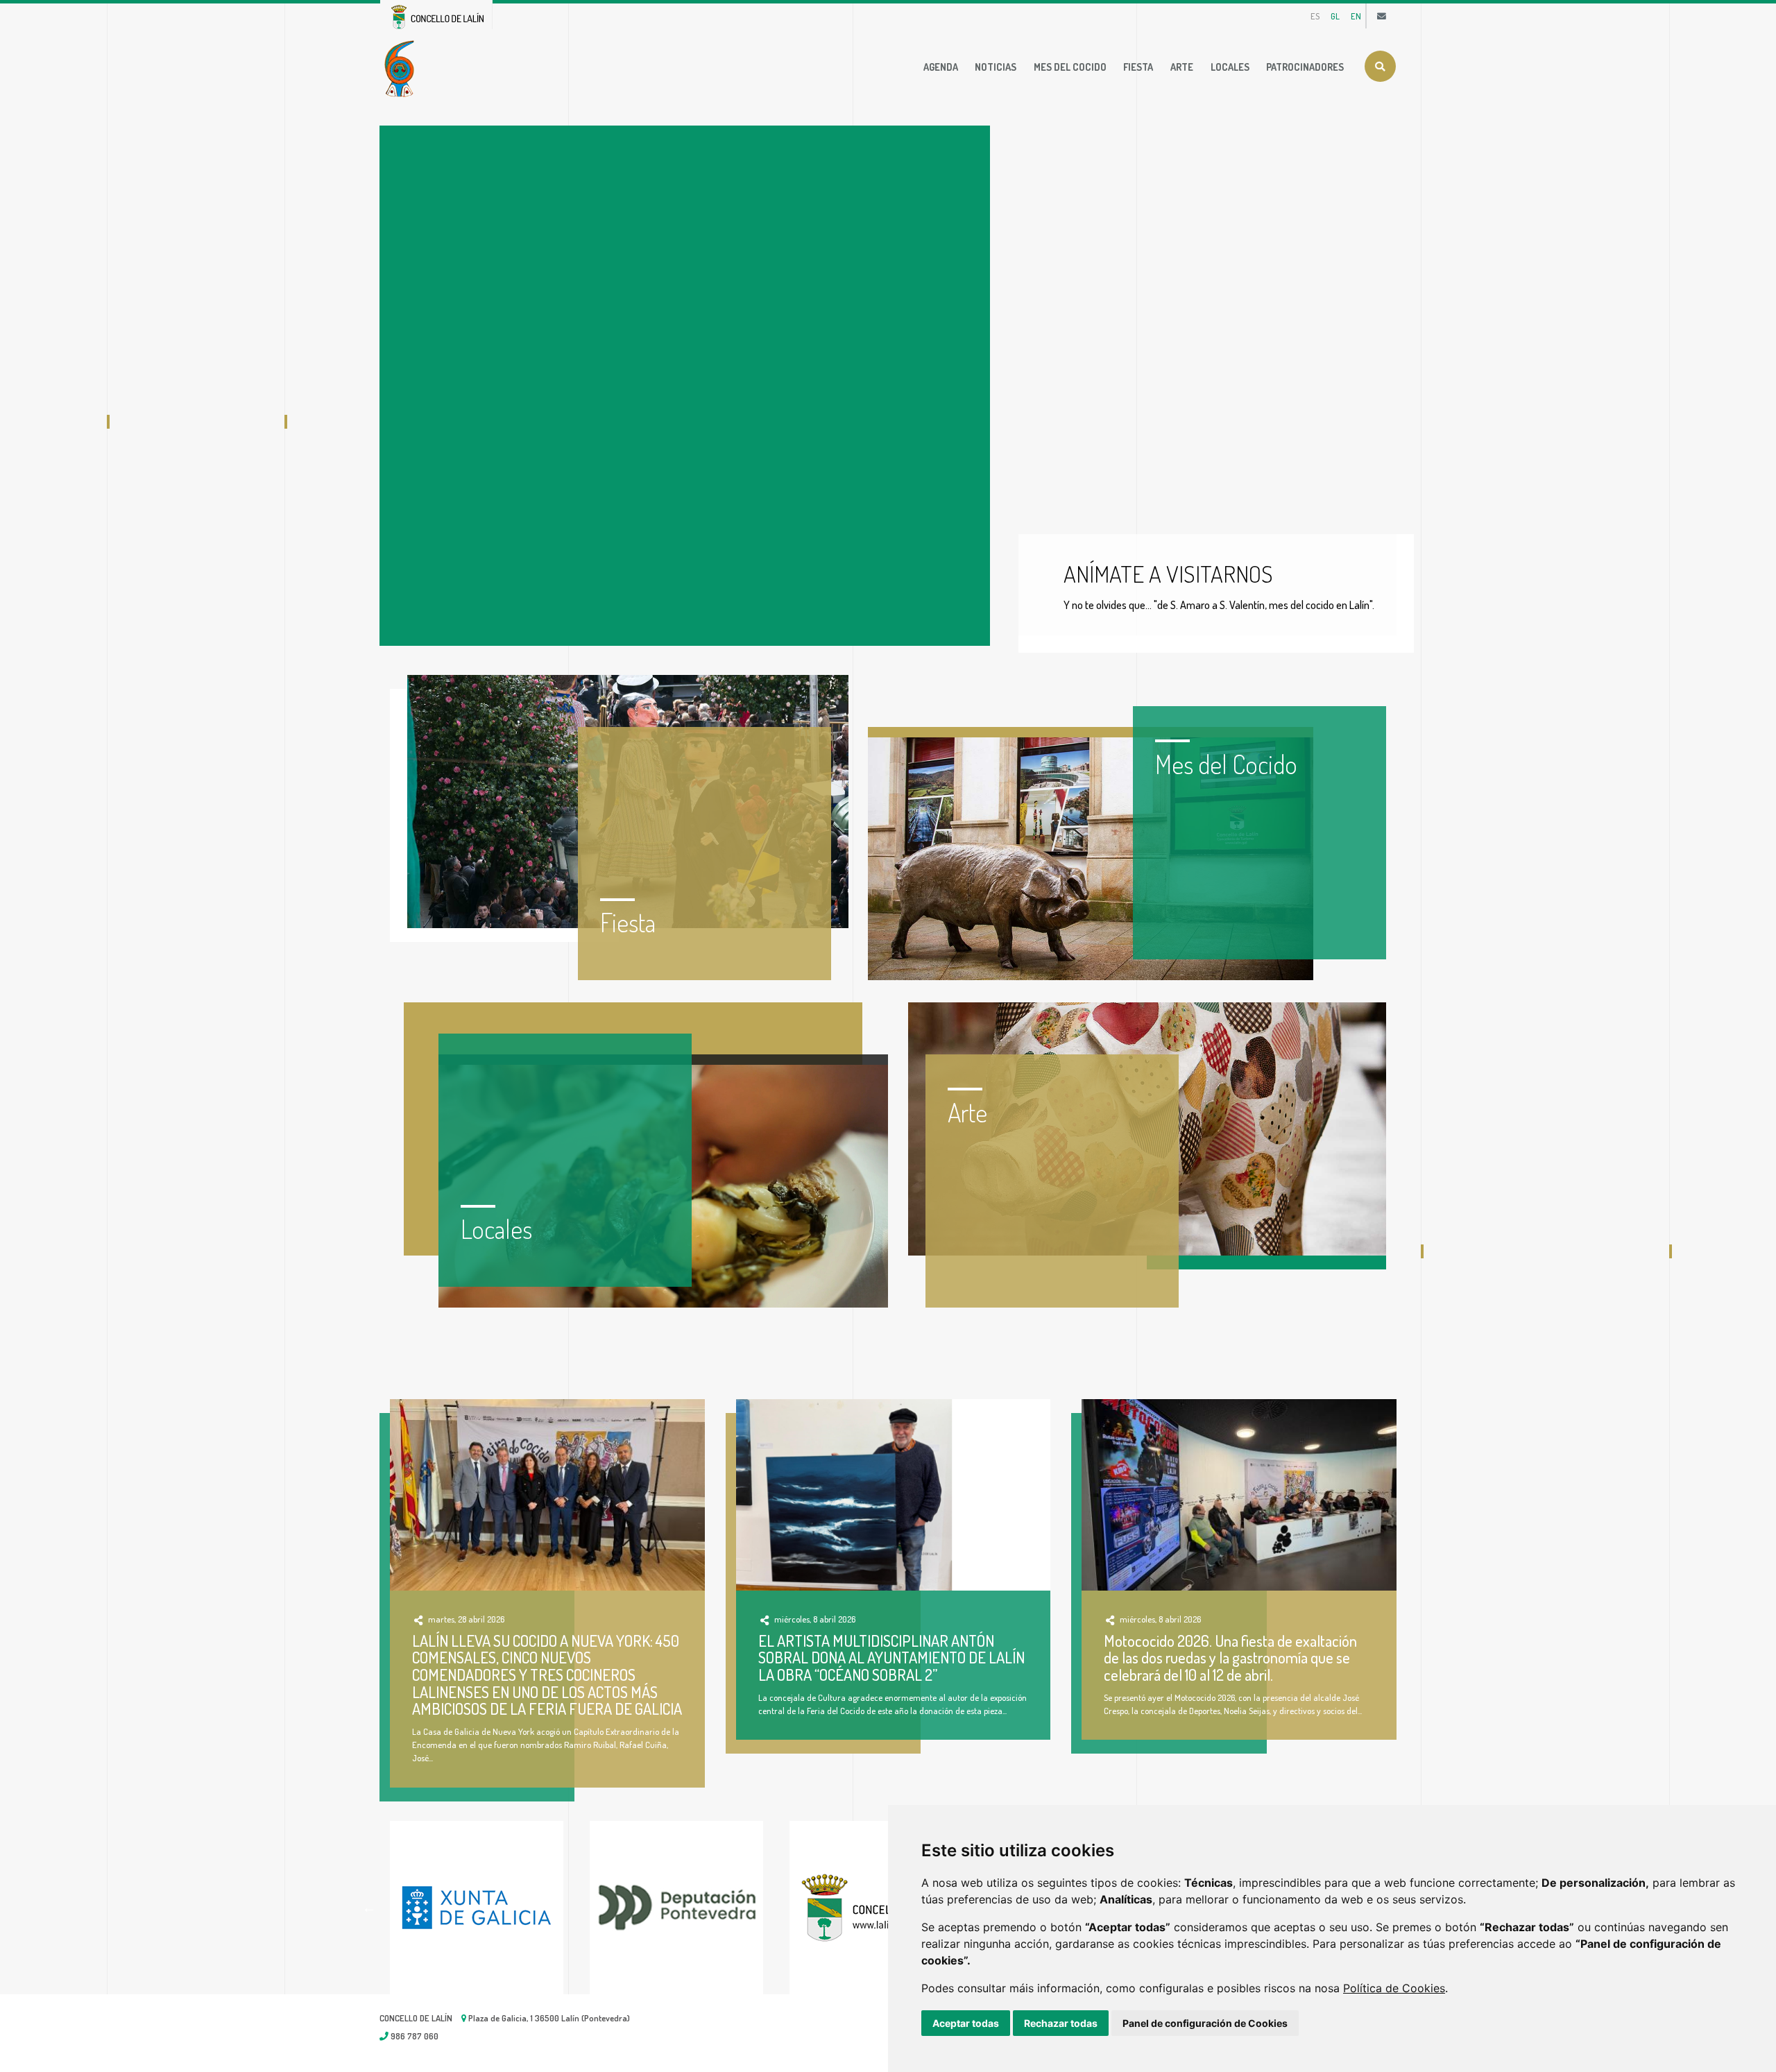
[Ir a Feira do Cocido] (402, 67)
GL (1335, 16)
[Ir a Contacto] (1382, 16)
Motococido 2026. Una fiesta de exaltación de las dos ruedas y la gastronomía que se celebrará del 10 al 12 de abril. (1230, 1658)
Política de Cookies (1394, 1988)
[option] (490, 1908)
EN (1356, 16)
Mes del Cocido (1070, 67)
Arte (1182, 67)
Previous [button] (369, 1908)
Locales (1230, 67)
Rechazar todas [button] (1061, 2023)
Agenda (941, 67)
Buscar (1380, 66)
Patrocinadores (1305, 67)
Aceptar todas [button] (966, 2023)
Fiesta (1138, 67)
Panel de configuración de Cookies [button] (1205, 2023)
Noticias (996, 67)
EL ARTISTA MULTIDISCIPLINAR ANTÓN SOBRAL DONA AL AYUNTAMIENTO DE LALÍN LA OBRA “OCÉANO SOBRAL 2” (891, 1658)
